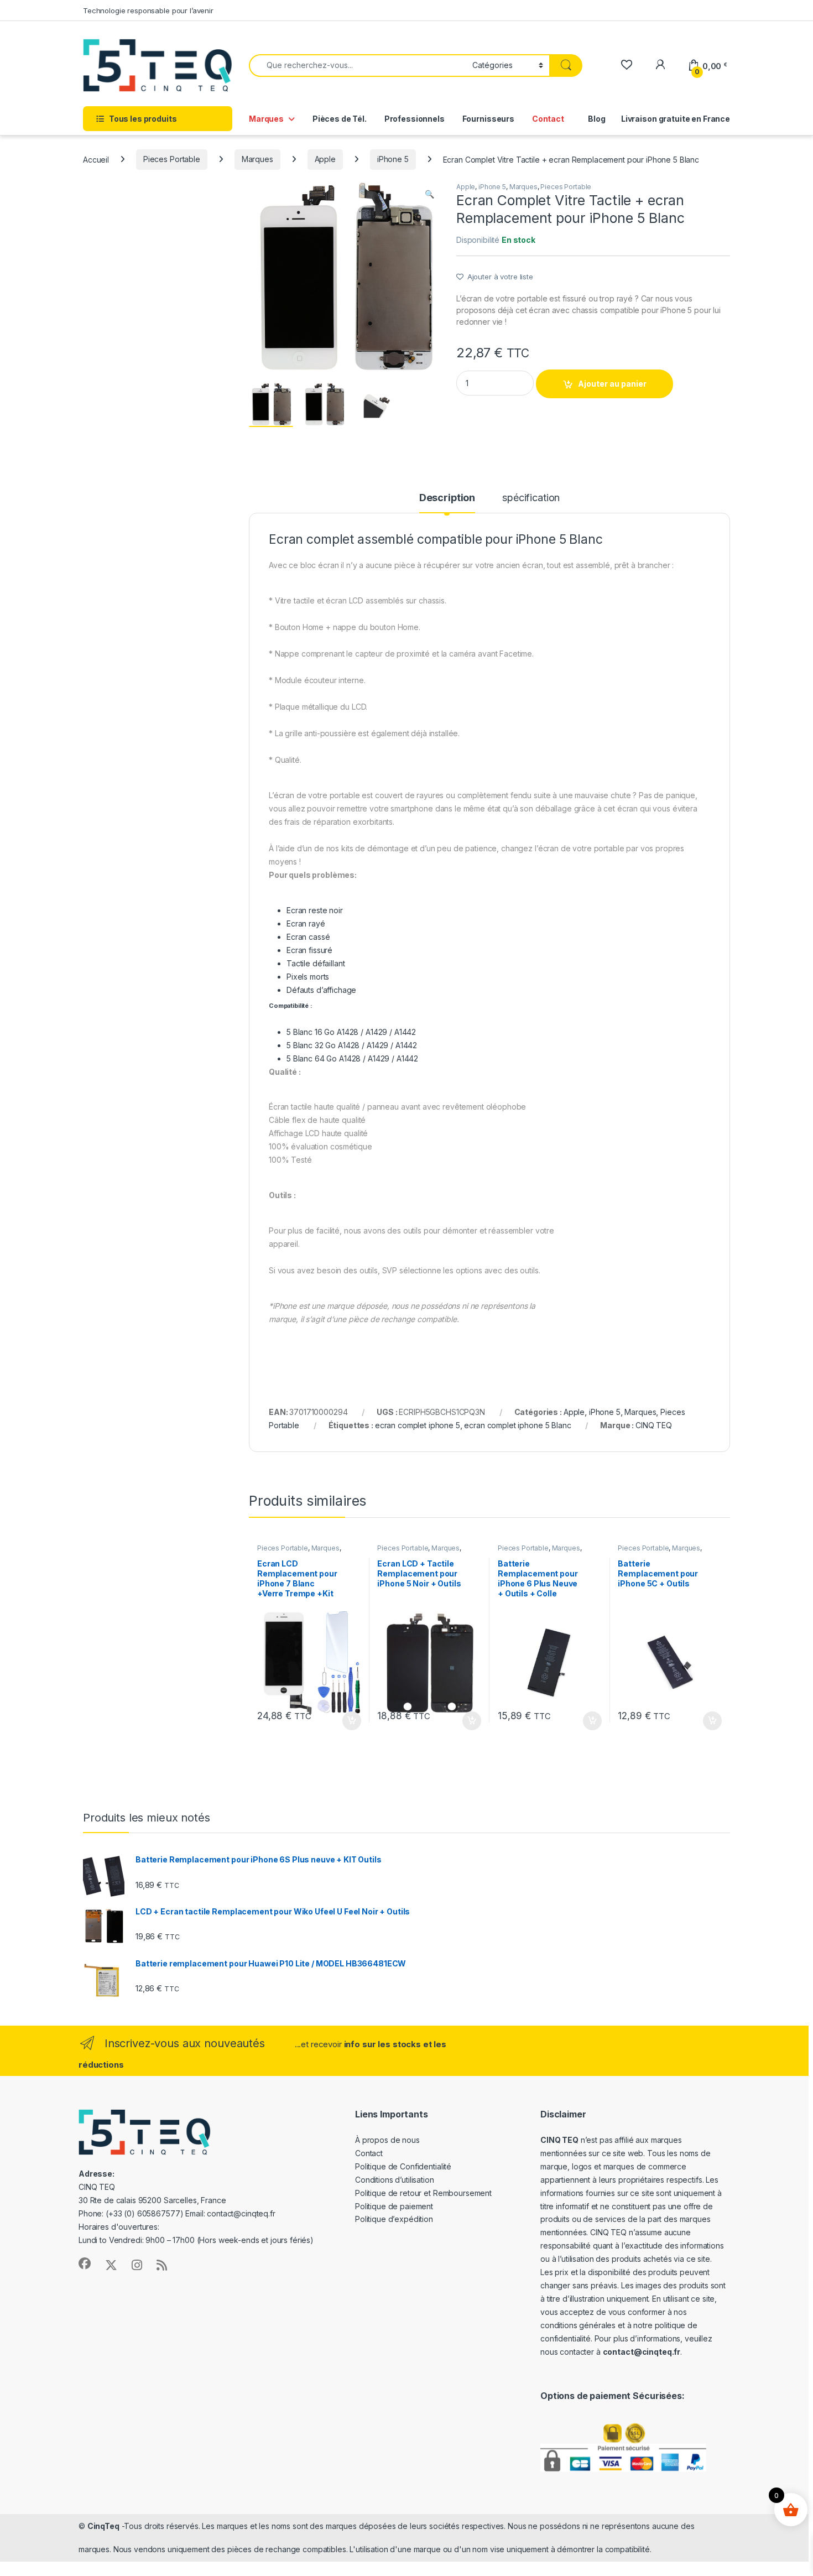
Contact (548, 119)
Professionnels (415, 119)
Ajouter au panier (612, 384)
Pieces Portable (172, 159)
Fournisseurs (488, 119)
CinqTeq (103, 2526)
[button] (429, 194)
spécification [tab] (531, 498)
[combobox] (358, 66)
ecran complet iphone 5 (418, 1425)
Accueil (96, 159)
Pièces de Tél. (340, 119)
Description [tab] (447, 498)
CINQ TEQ (654, 1425)
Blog (596, 119)
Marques (266, 119)
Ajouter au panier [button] (348, 1721)
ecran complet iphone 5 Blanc (517, 1425)
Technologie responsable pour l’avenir (148, 11)
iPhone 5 (393, 159)
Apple (325, 159)
